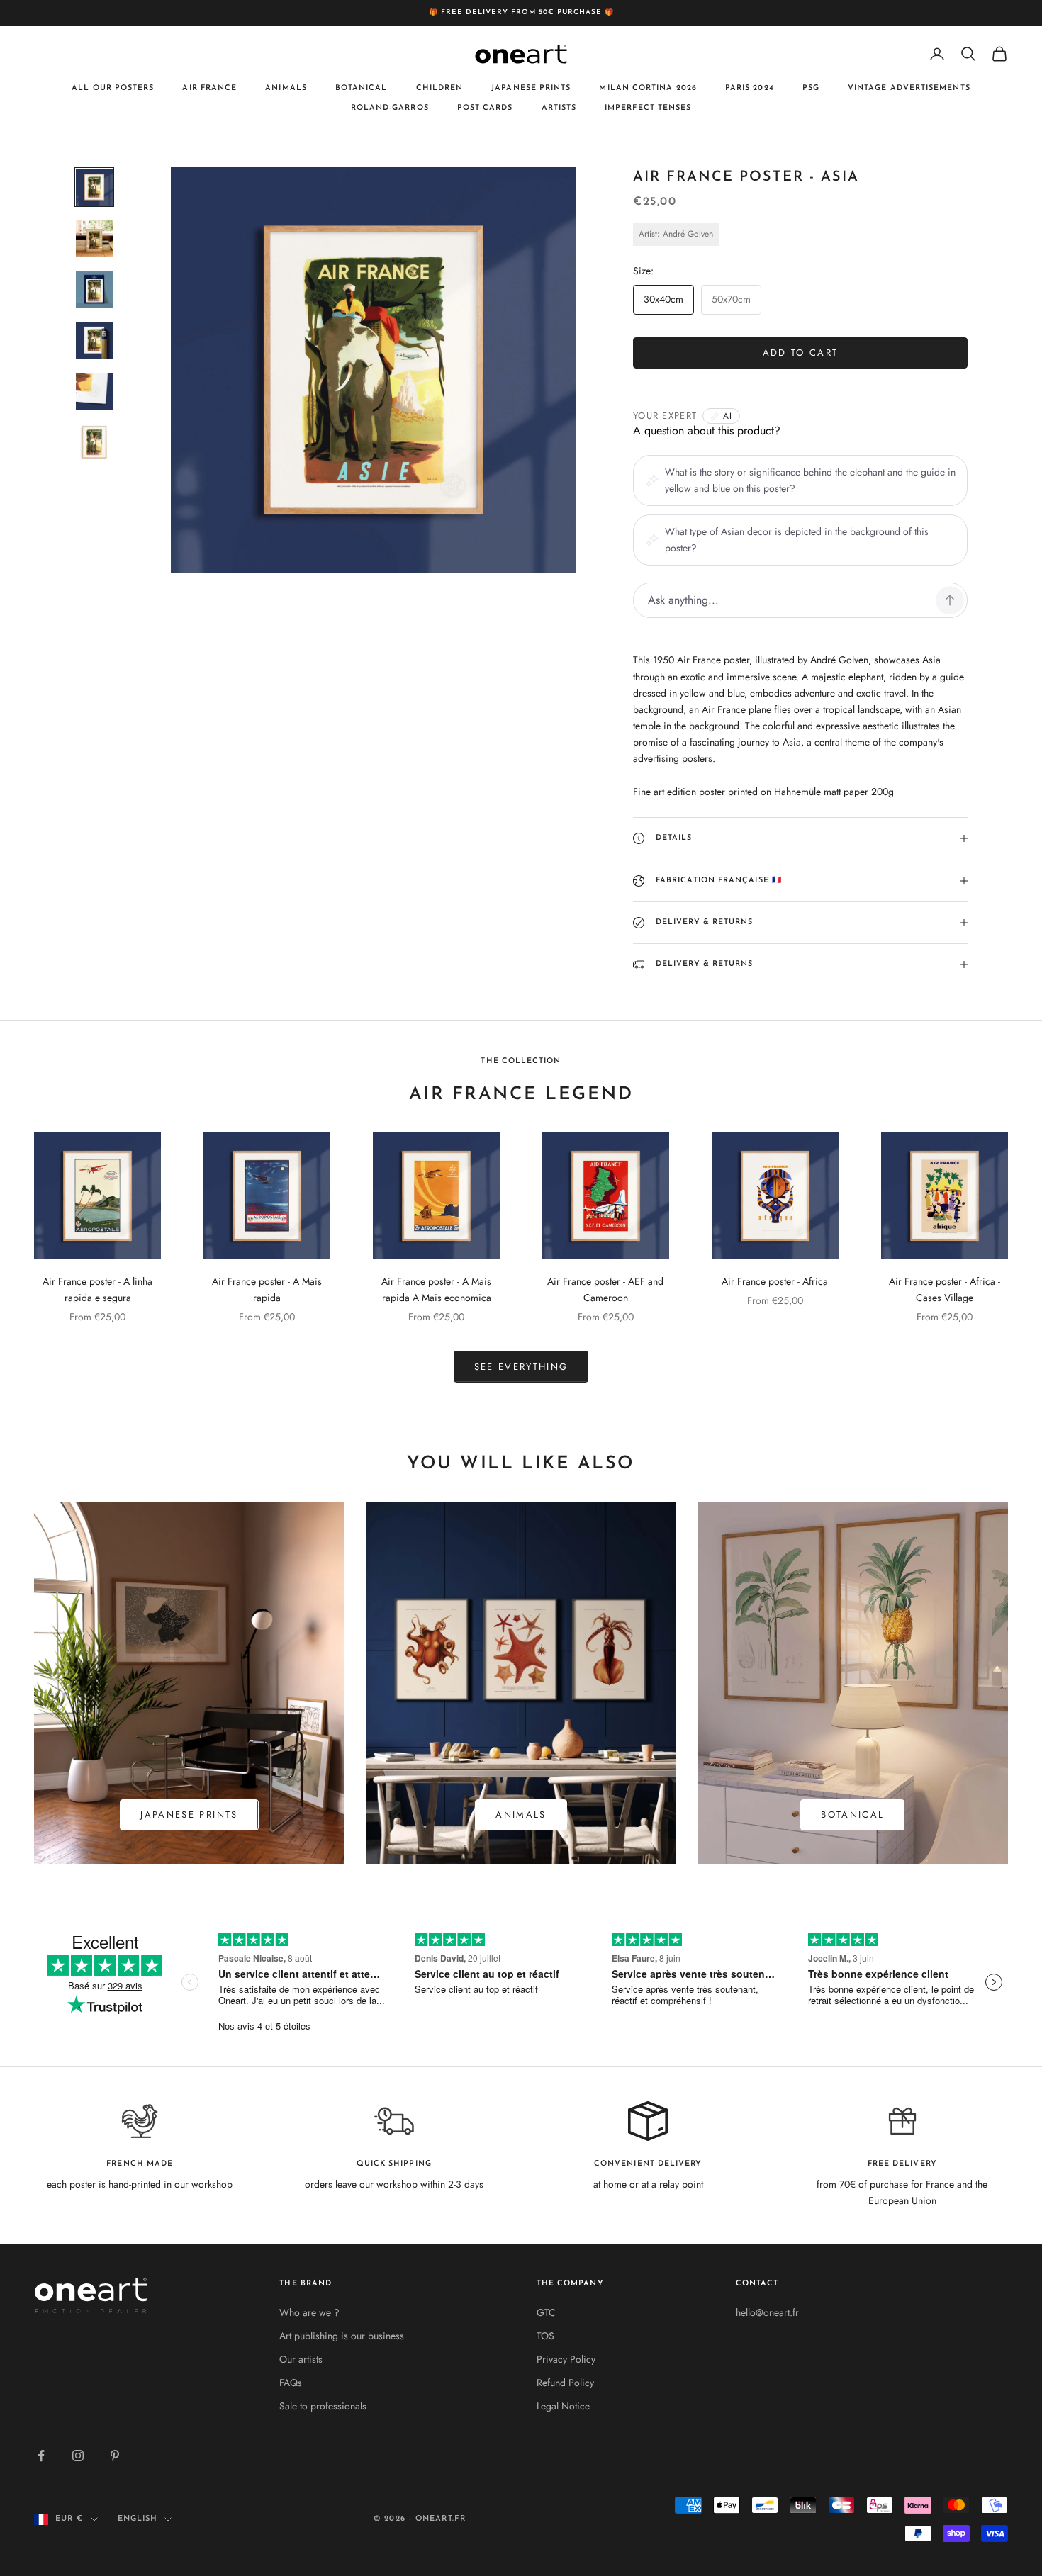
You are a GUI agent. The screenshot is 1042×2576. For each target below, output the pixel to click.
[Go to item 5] (94, 391)
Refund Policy (565, 2383)
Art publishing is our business (342, 2336)
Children (440, 88)
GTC (546, 2312)
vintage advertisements (909, 88)
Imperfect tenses (648, 108)
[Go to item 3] (94, 289)
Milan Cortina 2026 (648, 88)
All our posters (113, 88)
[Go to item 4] (94, 340)
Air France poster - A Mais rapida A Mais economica (436, 1289)
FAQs (291, 2383)
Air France (209, 88)
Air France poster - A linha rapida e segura (97, 1289)
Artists (559, 108)
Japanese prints (531, 88)
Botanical (362, 88)
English (138, 2519)
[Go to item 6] (94, 442)
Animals (286, 88)
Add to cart (801, 353)
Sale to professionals (323, 2406)
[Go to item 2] (94, 238)
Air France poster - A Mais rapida (267, 1289)
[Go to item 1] (94, 187)
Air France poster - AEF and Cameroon (605, 1289)
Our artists (301, 2359)
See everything (521, 1367)
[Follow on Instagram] (78, 2456)
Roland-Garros (390, 108)
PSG (811, 88)
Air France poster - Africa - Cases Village (945, 1289)
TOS (545, 2336)
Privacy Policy (566, 2359)
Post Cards (485, 108)
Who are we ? (309, 2312)
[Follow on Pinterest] (115, 2456)
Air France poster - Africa (775, 1281)
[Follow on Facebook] (41, 2456)
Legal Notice (563, 2406)
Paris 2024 (750, 88)
